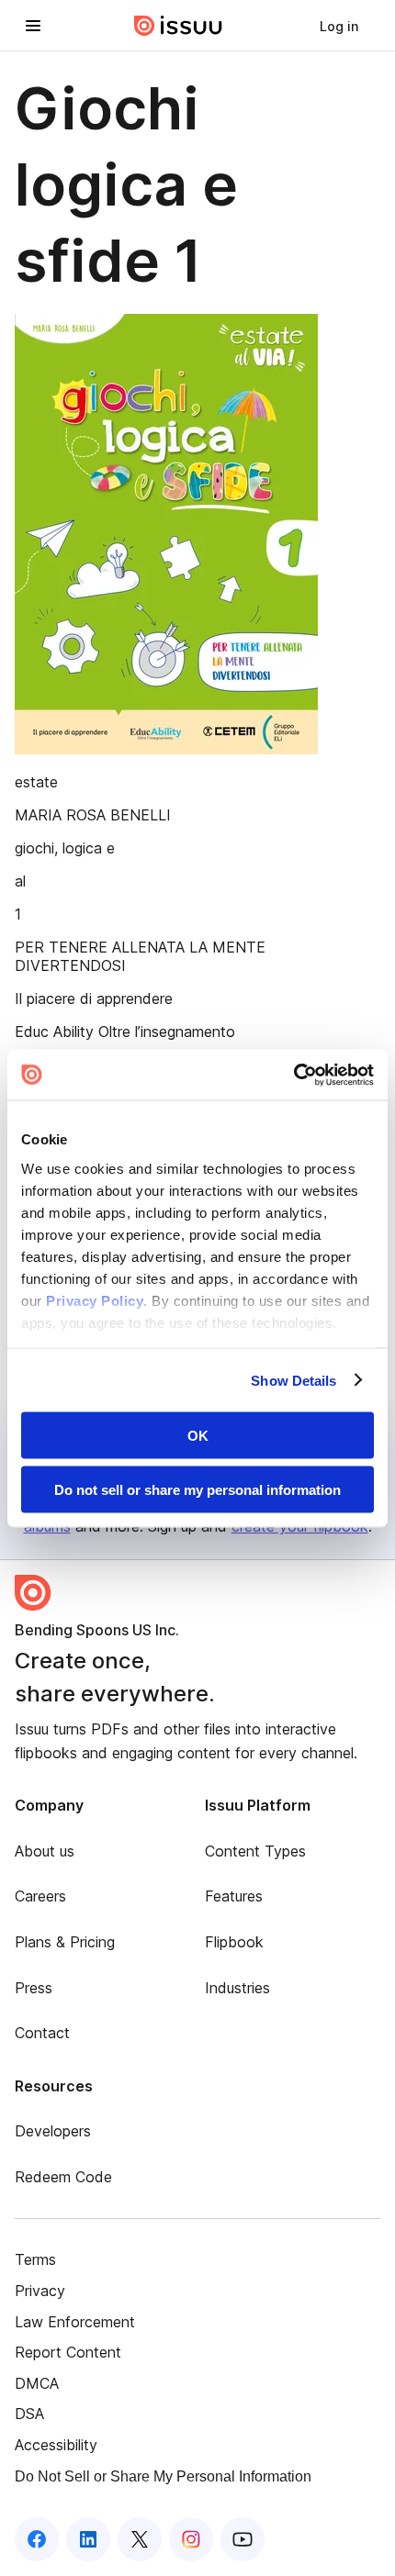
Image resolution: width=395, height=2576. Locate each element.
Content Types (255, 1851)
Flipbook (234, 1942)
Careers (40, 1896)
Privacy (40, 2291)
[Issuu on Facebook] (37, 2539)
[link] (339, 26)
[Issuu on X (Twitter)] (140, 2539)
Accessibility (56, 2445)
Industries (237, 1988)
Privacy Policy (95, 1300)
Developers (53, 2131)
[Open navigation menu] (33, 26)
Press (34, 1988)
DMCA (37, 2383)
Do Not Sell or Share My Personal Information (163, 2476)
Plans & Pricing (65, 1942)
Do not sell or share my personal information (197, 1489)
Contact (42, 2033)
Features (234, 1896)
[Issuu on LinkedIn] (88, 2539)
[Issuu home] (178, 26)
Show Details (293, 1380)
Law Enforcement (75, 2322)
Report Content (68, 2352)
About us (45, 1851)
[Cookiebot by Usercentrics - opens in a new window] (293, 1075)
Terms (35, 2259)
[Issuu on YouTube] (243, 2539)
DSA (29, 2414)
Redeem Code (63, 2177)
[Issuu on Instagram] (191, 2539)
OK (198, 1436)
